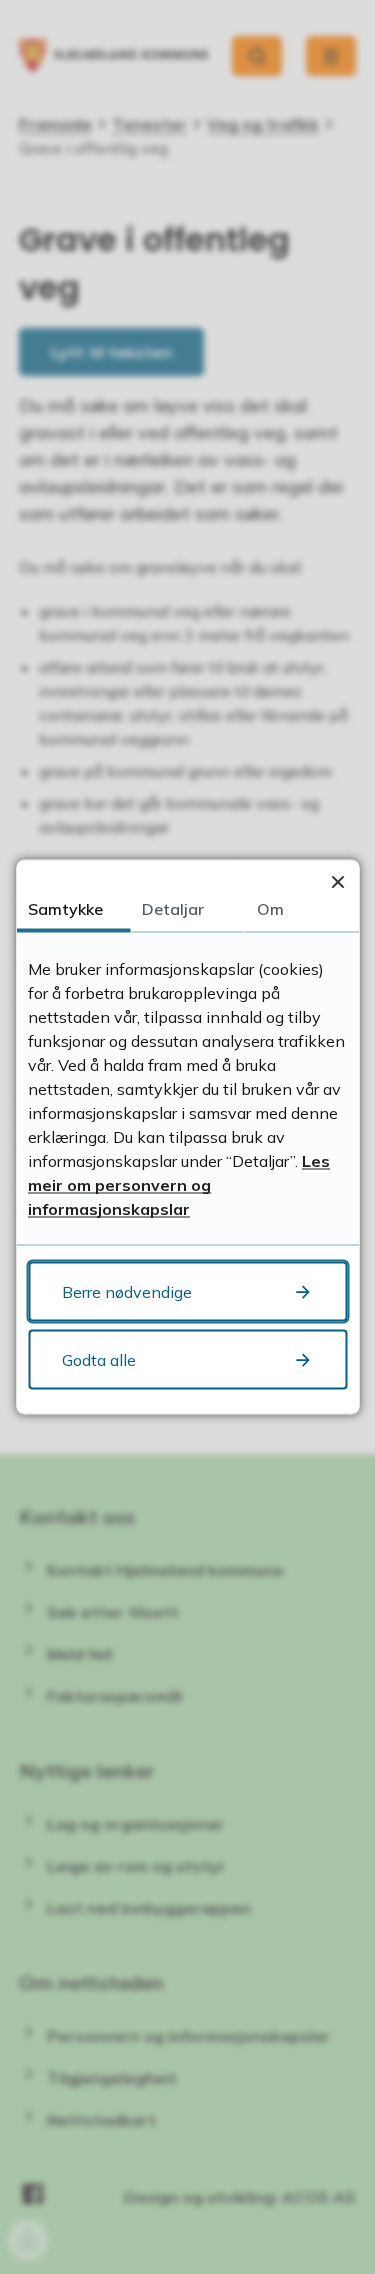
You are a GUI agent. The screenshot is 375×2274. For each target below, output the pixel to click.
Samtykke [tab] (65, 909)
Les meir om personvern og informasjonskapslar (179, 1185)
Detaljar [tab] (173, 909)
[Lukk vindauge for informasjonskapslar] (337, 881)
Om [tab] (270, 909)
